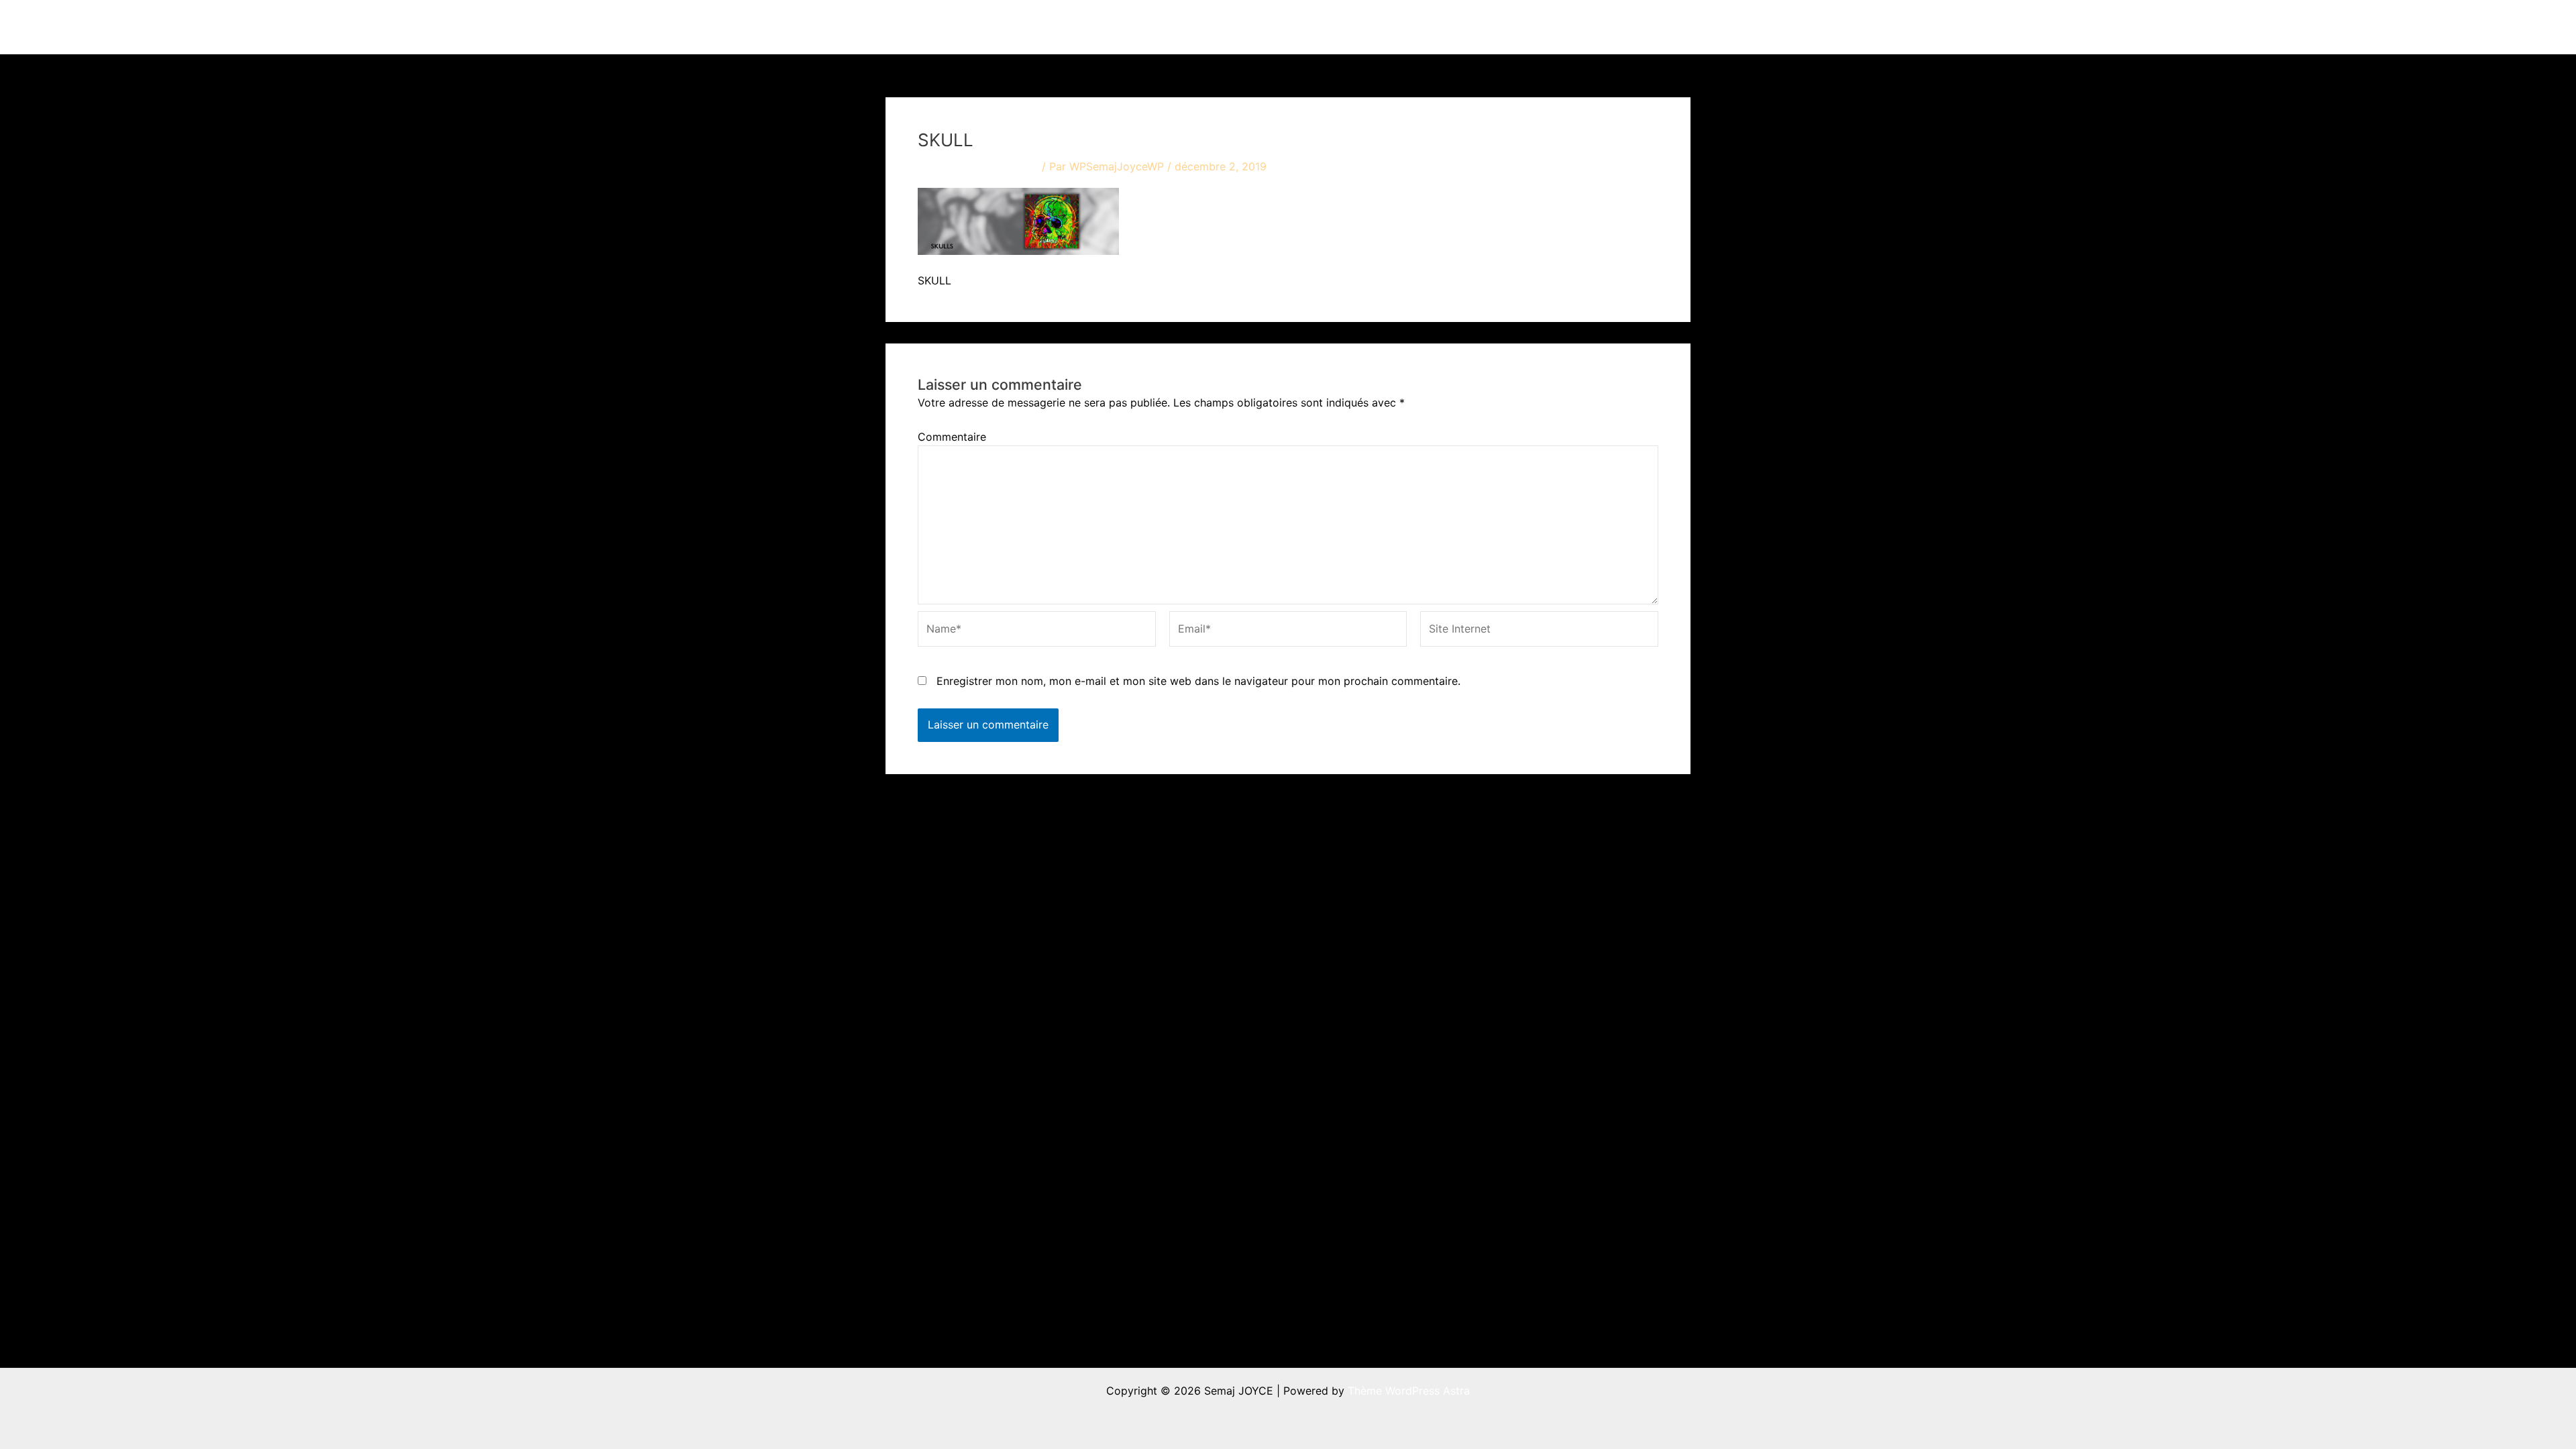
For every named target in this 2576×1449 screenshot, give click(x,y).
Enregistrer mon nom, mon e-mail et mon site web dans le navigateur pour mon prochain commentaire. (1198, 681)
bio (1517, 27)
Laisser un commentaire (978, 166)
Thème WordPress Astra (1409, 1391)
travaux (1372, 27)
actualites (1450, 27)
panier (1651, 27)
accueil (1313, 27)
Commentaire (952, 437)
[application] (1397, 27)
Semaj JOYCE (960, 27)
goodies (1580, 27)
